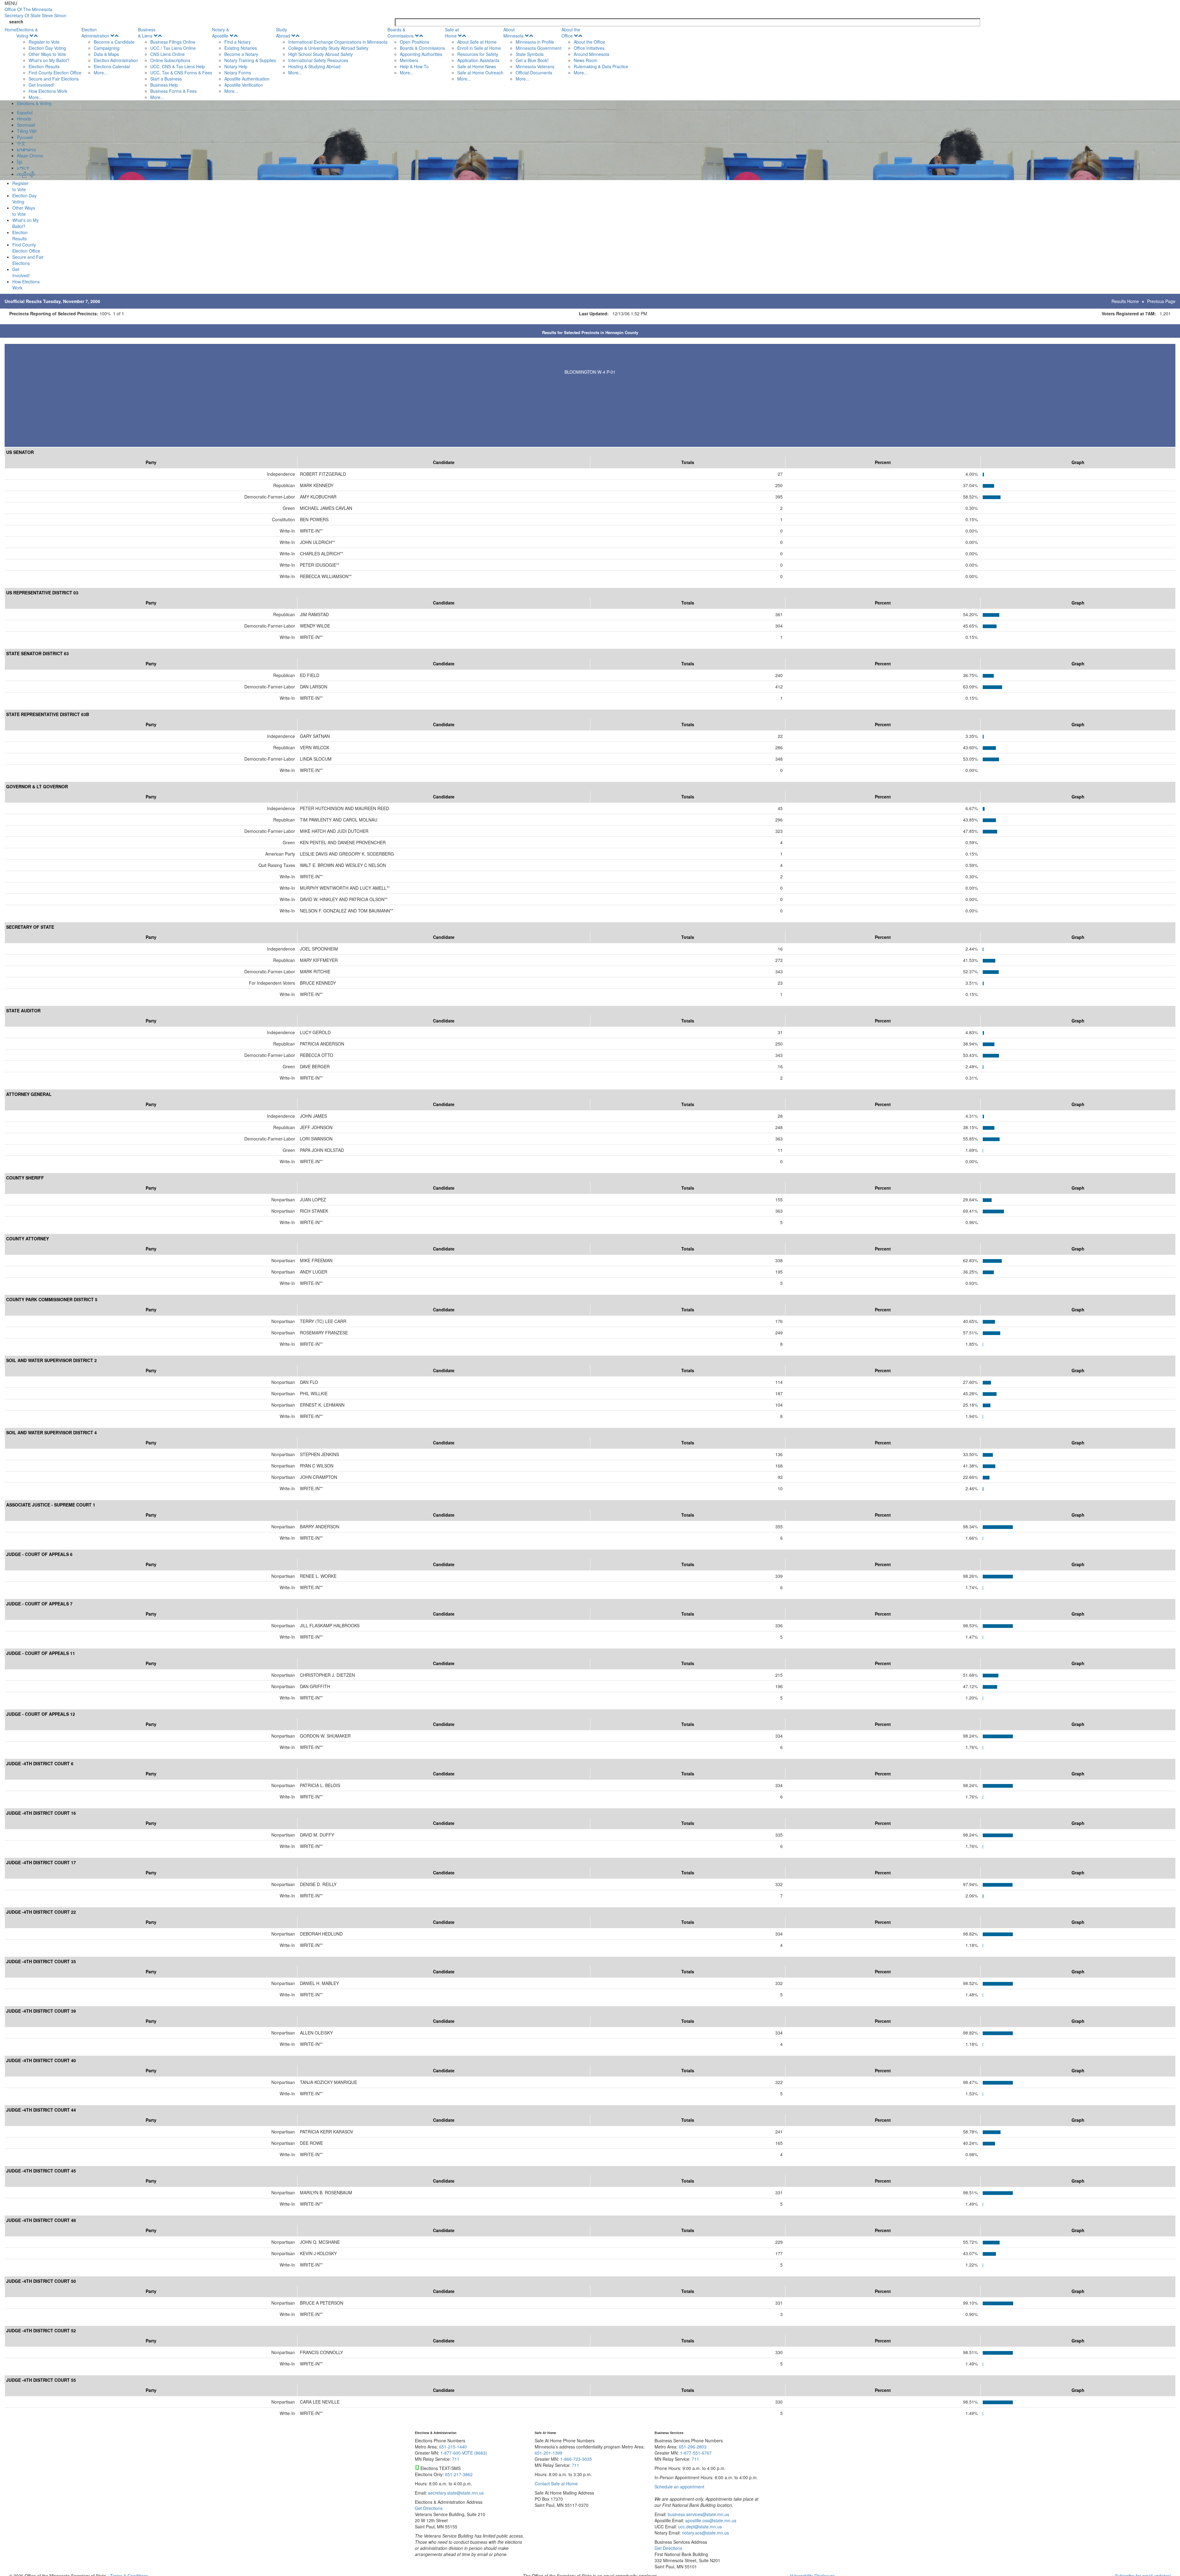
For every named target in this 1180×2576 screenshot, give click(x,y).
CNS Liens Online (167, 54)
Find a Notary (238, 42)
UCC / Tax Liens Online (173, 48)
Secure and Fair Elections (54, 79)
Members (409, 60)
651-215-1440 (453, 2447)
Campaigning (107, 48)
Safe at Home (452, 33)
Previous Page (1161, 301)
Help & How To (414, 66)
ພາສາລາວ (26, 149)
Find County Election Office (55, 73)
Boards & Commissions (401, 33)
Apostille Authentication (247, 79)
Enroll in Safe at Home (479, 48)
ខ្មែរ (20, 162)
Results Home (1125, 301)
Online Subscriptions (170, 60)
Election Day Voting (47, 48)
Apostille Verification (244, 85)
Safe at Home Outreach (480, 73)
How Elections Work (48, 91)
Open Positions (415, 42)
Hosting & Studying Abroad (314, 66)
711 (456, 2459)
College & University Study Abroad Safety (328, 48)
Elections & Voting (27, 33)
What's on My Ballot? (49, 60)
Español (25, 112)
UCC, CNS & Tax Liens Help (178, 66)
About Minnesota (513, 33)
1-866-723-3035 (576, 2459)
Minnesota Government (539, 48)
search (16, 22)
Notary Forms (238, 73)
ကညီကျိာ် (26, 174)
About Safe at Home (477, 42)
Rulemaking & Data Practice (601, 66)
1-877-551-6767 (696, 2453)
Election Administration (95, 33)
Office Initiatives (589, 48)
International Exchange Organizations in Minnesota (338, 42)
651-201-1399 (549, 2453)
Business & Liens (147, 33)
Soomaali (26, 125)
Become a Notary (241, 54)
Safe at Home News (477, 66)
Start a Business (166, 79)
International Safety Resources (318, 60)
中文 (21, 143)
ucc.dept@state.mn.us (699, 2527)
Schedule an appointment (679, 2487)
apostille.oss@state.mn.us (710, 2520)
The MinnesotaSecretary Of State (35, 12)
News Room (586, 60)
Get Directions (429, 2508)
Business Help (164, 85)
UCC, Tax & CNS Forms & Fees (181, 73)
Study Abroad (283, 33)
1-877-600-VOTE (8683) (464, 2453)
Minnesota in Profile (535, 42)
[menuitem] (49, 63)
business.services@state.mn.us (698, 2514)
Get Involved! (41, 85)
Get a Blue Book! (532, 60)
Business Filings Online (173, 42)
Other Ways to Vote (47, 54)
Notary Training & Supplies (250, 60)
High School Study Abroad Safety (321, 54)
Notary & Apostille (220, 33)
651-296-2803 (693, 2447)
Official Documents (534, 73)
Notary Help (236, 66)
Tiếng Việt (27, 131)
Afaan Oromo (30, 156)
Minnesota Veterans (535, 66)
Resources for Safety (478, 54)
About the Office (571, 33)
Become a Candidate (114, 42)
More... (35, 97)
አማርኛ (23, 168)
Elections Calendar (112, 66)
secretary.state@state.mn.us (455, 2493)
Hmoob (24, 119)
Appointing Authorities (421, 54)
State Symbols (530, 54)
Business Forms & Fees (173, 91)
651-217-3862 (459, 2474)
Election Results (44, 66)
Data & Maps (106, 54)
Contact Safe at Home (556, 2483)
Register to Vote (44, 42)
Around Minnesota (592, 54)
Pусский (25, 137)
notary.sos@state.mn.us (705, 2533)
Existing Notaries (241, 48)
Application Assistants (478, 60)
